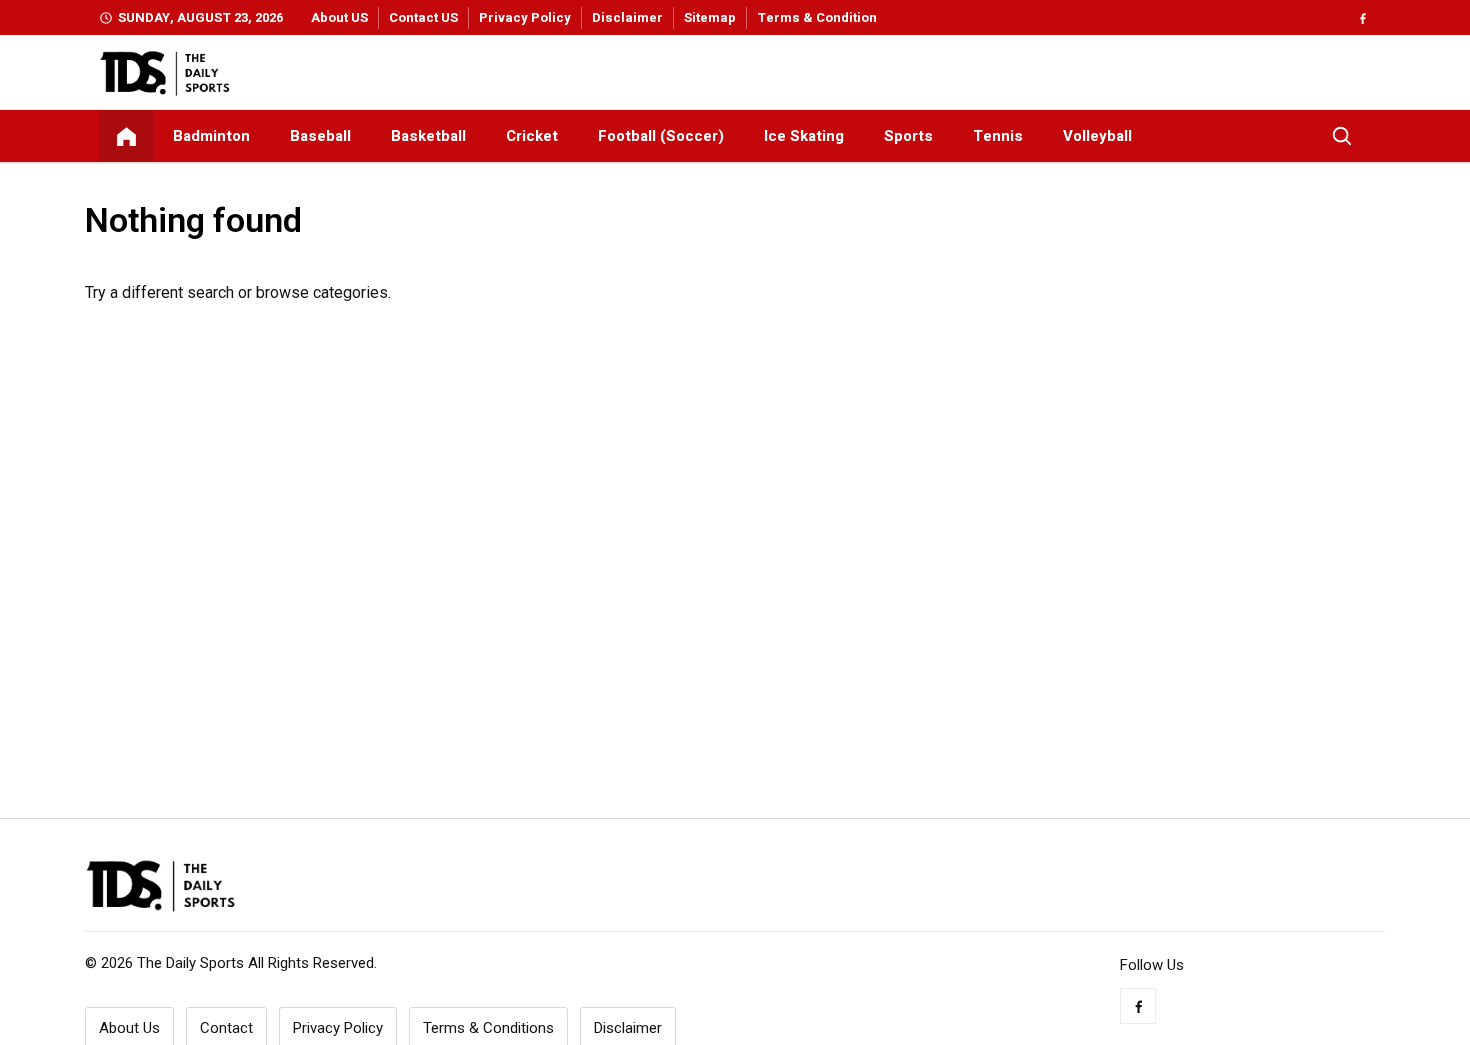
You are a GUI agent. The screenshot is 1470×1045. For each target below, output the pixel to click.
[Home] (126, 136)
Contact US (423, 17)
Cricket (532, 136)
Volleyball (1097, 136)
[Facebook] (1362, 17)
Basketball (428, 136)
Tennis (998, 136)
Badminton (211, 136)
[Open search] (1342, 136)
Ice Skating (804, 136)
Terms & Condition (817, 17)
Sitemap (710, 17)
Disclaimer (627, 17)
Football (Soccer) (661, 136)
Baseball (320, 136)
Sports (908, 136)
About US (339, 17)
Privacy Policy (525, 17)
